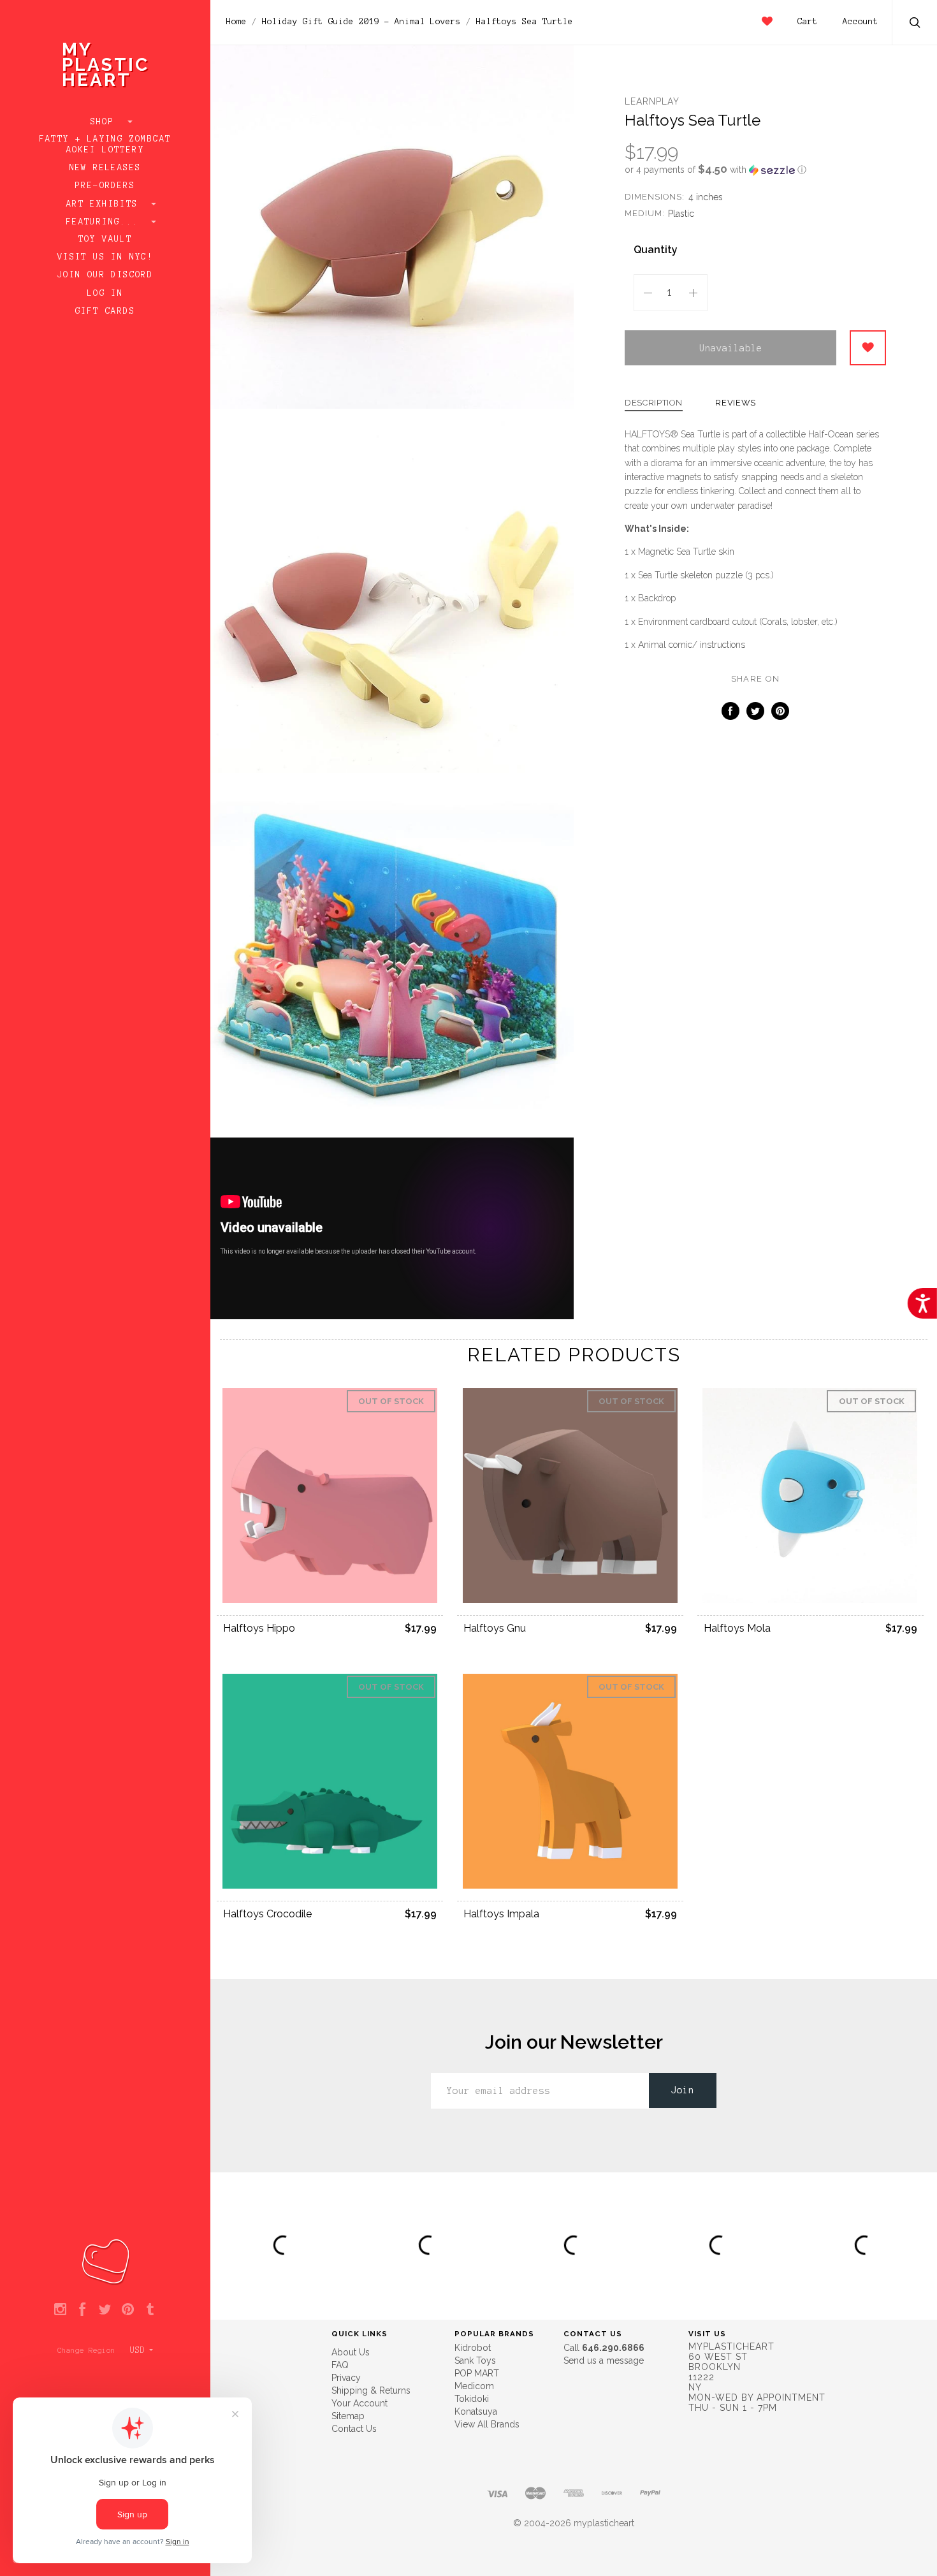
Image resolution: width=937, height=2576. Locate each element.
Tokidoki (472, 2399)
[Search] (915, 24)
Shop (105, 122)
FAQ (340, 2365)
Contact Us (354, 2429)
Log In (105, 293)
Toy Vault (105, 239)
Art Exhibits (105, 204)
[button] (755, 170)
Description (654, 403)
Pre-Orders (105, 186)
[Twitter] (105, 2310)
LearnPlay (652, 101)
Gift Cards (105, 311)
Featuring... (105, 222)
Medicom (474, 2386)
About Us (351, 2352)
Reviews (736, 403)
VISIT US (707, 2334)
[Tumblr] (150, 2310)
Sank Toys (475, 2360)
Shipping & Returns (371, 2390)
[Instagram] (60, 2310)
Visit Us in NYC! (105, 257)
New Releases (105, 168)
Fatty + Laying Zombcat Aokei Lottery (105, 144)
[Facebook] (83, 2310)
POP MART (477, 2373)
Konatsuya (476, 2411)
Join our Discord (105, 275)
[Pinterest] (128, 2310)
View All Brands (487, 2424)
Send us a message (604, 2360)
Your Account (360, 2403)
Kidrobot (473, 2348)
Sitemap (348, 2416)
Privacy (346, 2378)
